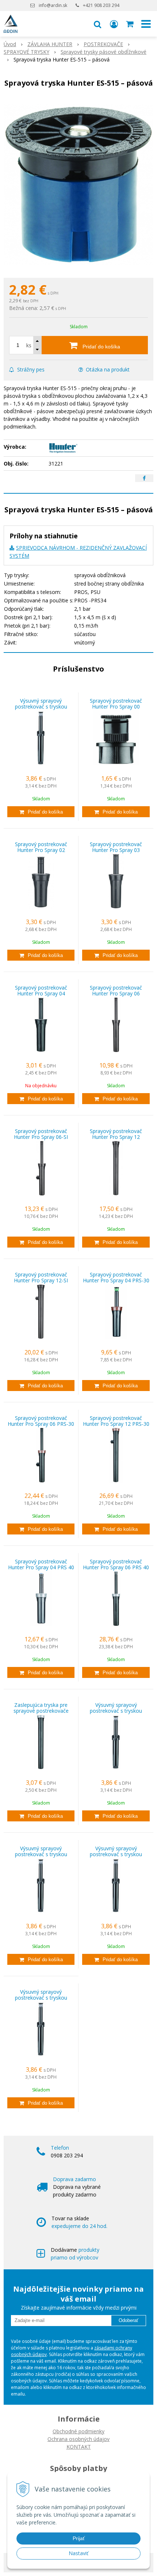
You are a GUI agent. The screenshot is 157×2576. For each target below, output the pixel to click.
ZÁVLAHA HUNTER (50, 44)
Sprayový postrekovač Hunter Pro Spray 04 (41, 990)
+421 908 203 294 (101, 5)
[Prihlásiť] (114, 24)
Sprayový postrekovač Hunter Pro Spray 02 (41, 847)
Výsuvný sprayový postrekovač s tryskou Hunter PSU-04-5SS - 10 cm (41, 1998)
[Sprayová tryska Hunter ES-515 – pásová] (78, 185)
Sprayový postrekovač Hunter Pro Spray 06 (116, 990)
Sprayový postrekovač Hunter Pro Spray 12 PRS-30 (116, 1421)
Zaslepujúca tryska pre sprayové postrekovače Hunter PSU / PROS (41, 1711)
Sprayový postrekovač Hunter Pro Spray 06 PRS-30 (41, 1421)
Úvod (10, 44)
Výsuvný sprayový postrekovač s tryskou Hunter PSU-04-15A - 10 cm (41, 1854)
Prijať (79, 2538)
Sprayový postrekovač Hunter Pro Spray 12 (116, 1134)
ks (29, 345)
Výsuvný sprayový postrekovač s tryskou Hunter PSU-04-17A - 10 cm (116, 1854)
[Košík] (130, 24)
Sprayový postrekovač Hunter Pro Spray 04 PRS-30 (116, 1277)
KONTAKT (79, 2447)
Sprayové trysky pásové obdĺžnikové (104, 52)
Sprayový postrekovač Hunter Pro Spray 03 (116, 847)
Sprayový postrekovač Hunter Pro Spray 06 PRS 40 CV (116, 1567)
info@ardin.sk (53, 5)
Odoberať (129, 2320)
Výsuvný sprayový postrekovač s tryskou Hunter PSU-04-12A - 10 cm (116, 1711)
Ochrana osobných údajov (78, 2439)
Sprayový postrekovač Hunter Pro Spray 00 (116, 704)
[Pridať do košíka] (41, 812)
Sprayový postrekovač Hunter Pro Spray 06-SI (41, 1134)
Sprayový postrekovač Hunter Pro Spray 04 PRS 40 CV (41, 1567)
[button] (97, 24)
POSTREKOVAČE (103, 44)
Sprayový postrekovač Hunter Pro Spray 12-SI (41, 1277)
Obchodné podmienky (78, 2431)
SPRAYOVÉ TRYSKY (26, 52)
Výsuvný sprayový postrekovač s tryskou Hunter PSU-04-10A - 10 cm (41, 706)
